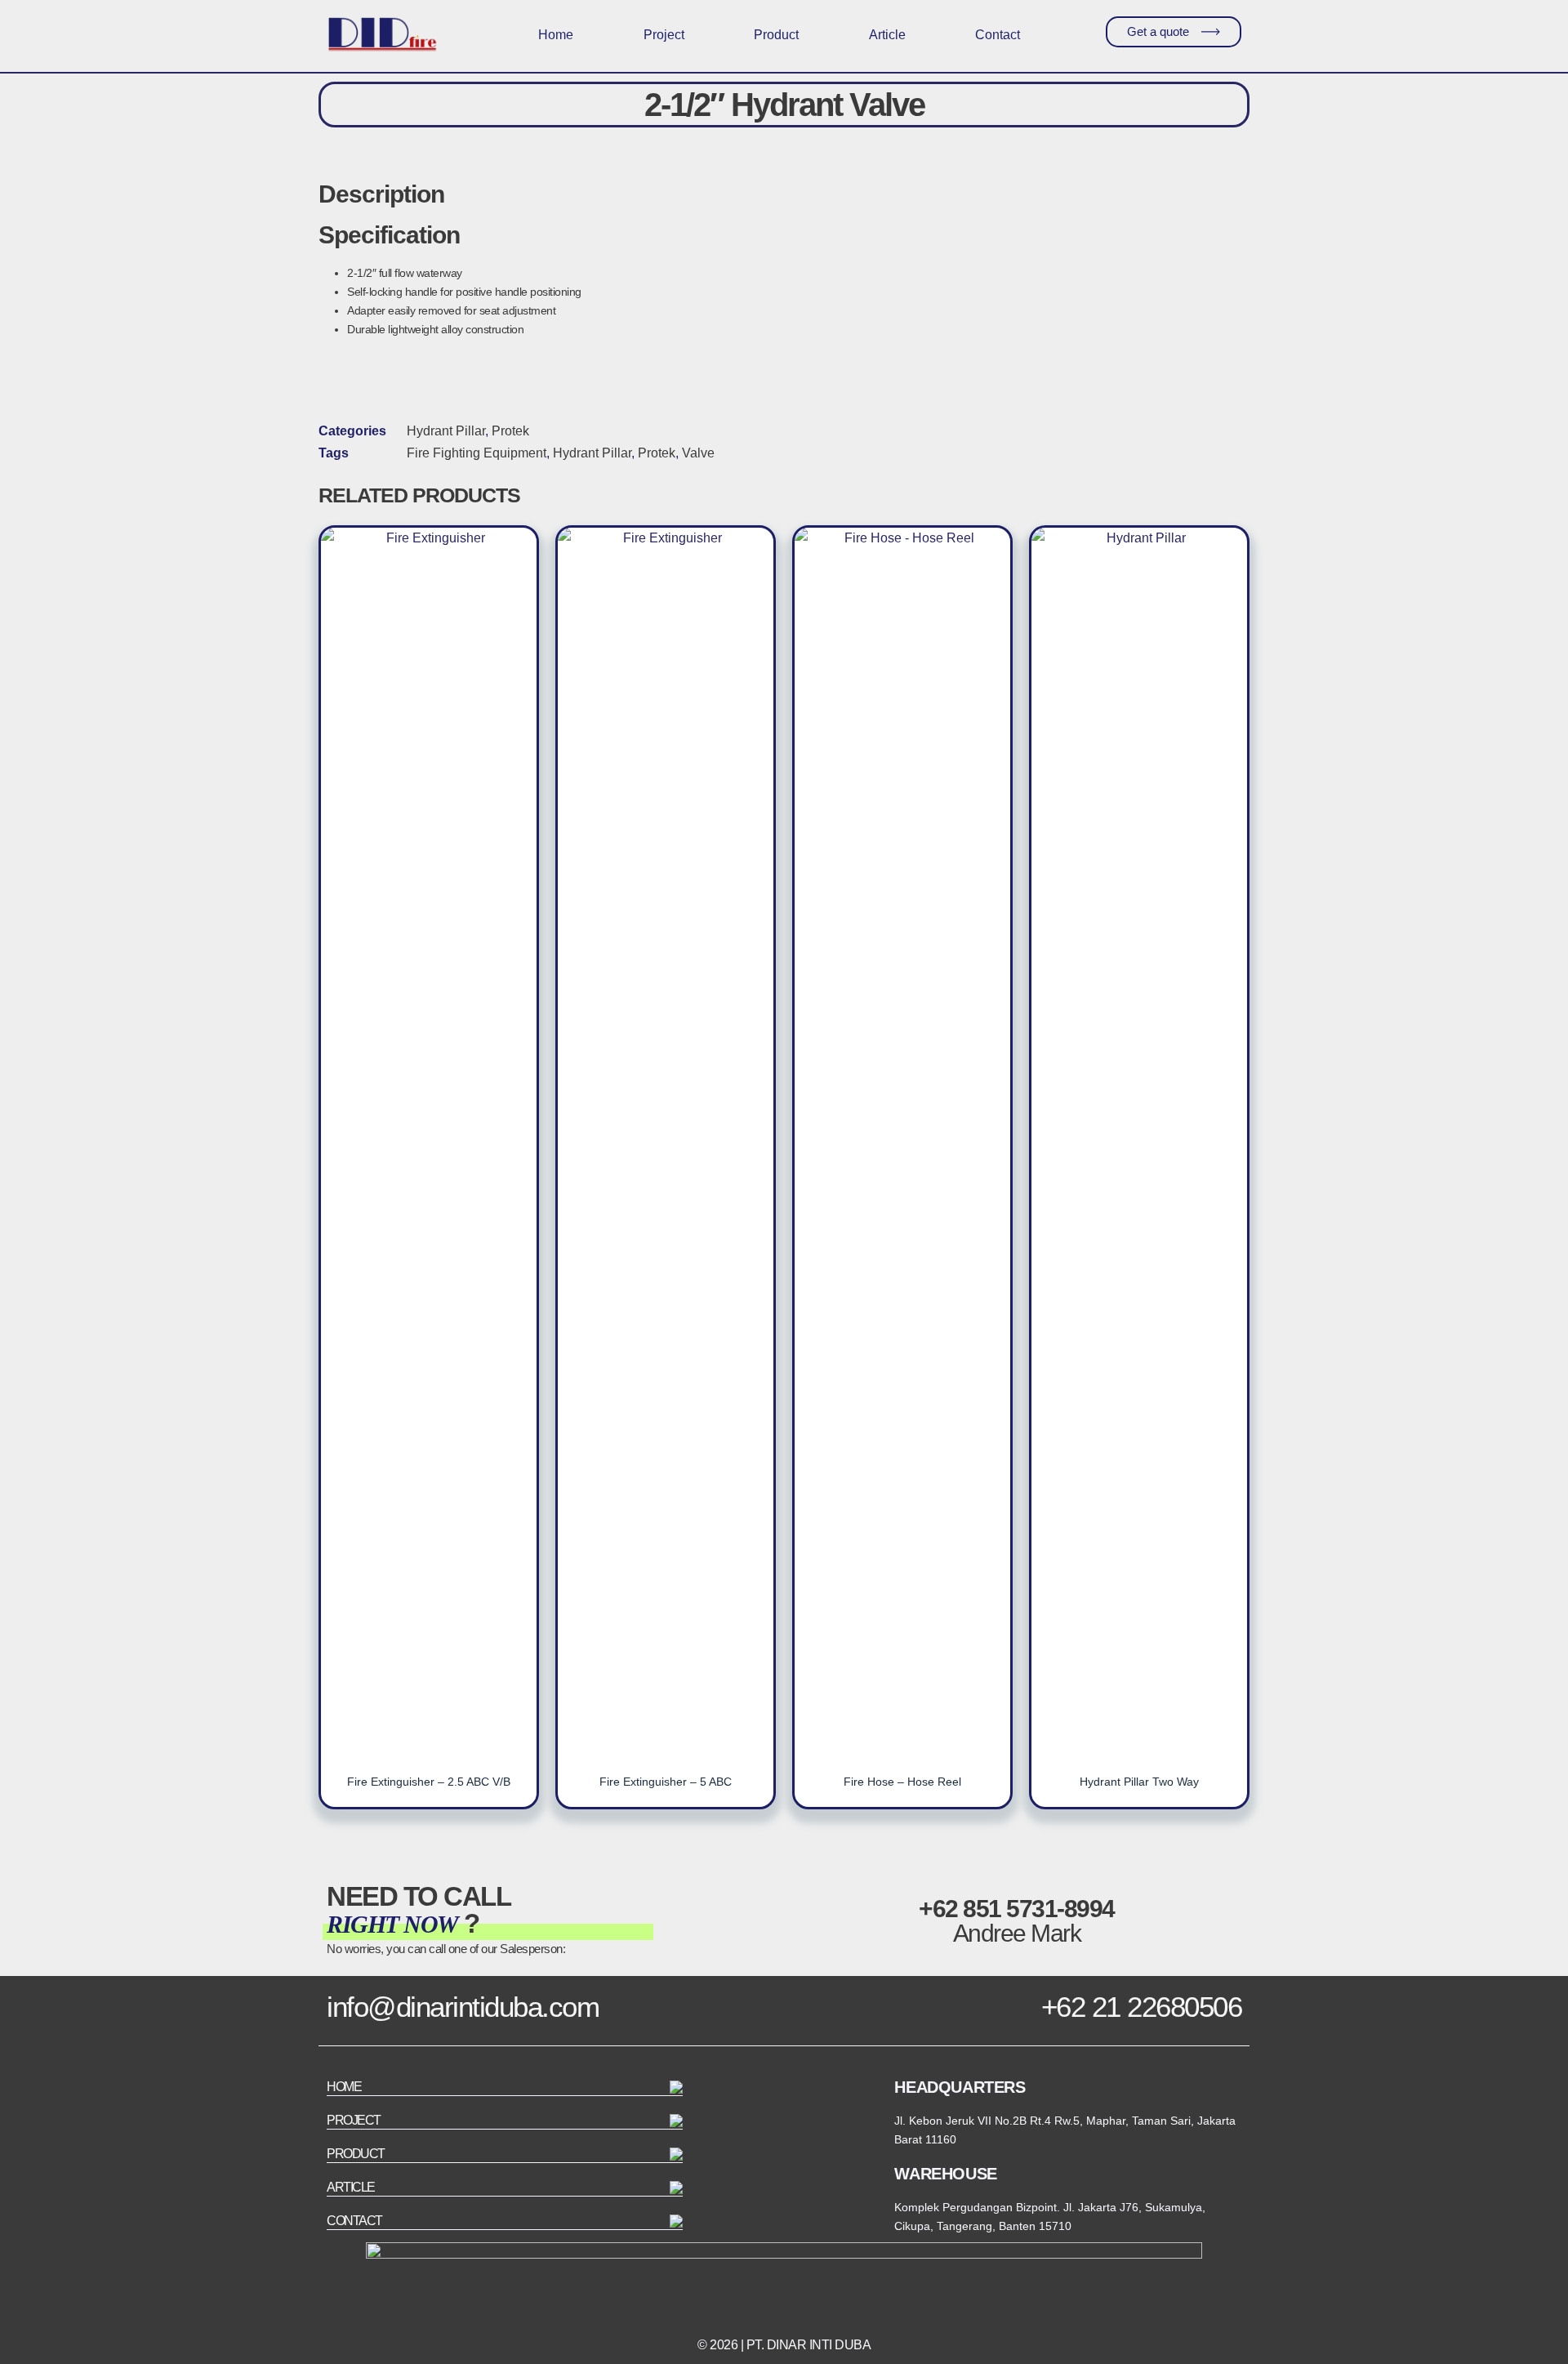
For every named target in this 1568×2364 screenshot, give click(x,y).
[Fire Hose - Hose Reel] (902, 1140)
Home (556, 35)
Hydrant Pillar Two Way (1139, 1782)
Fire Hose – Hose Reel (902, 1782)
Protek (510, 431)
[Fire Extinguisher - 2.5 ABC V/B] (429, 1140)
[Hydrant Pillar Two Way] (1139, 1140)
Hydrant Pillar (446, 431)
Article (887, 35)
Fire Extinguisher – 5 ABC (666, 1782)
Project (664, 35)
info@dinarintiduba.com (463, 2007)
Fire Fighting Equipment (477, 453)
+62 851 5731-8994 (1017, 1909)
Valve (698, 453)
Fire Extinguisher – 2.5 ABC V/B (429, 1782)
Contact (998, 35)
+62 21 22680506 (1142, 2007)
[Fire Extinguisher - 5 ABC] (666, 1140)
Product (776, 35)
